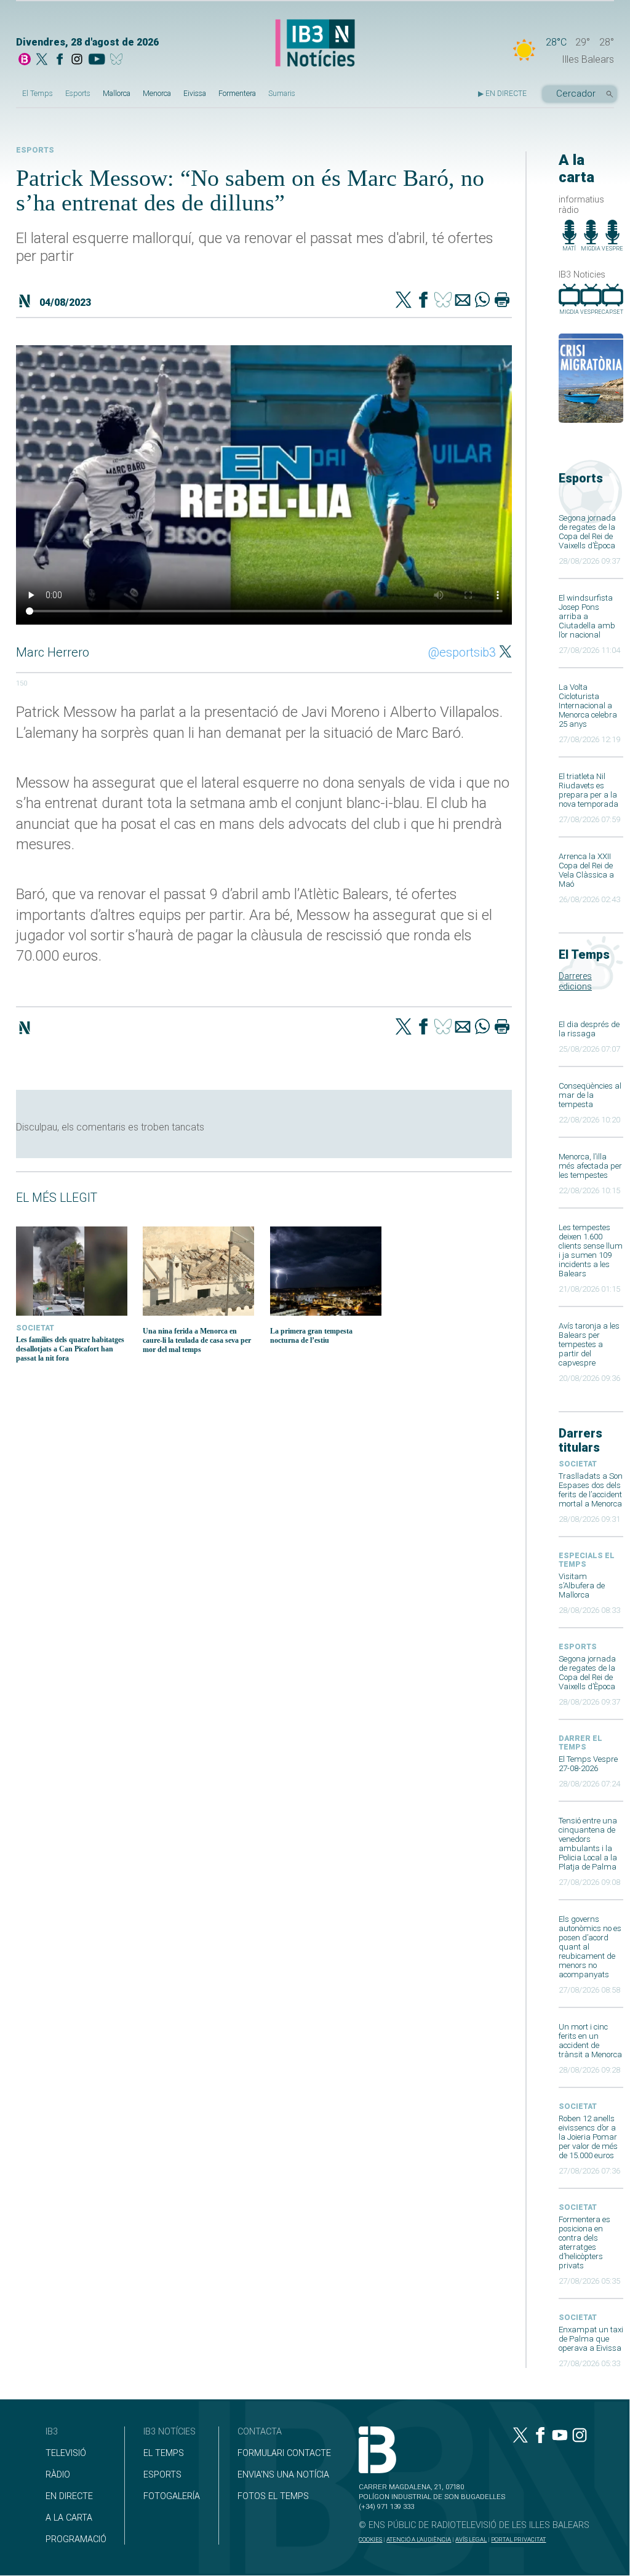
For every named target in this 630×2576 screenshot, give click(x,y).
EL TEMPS (164, 2453)
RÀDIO (58, 2475)
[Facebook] (60, 60)
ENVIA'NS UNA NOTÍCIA (283, 2475)
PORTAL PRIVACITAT (518, 2539)
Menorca (157, 94)
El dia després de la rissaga (589, 1029)
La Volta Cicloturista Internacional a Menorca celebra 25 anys (588, 706)
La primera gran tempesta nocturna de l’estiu (311, 1336)
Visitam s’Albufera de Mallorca (582, 1586)
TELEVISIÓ (66, 2453)
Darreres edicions (575, 982)
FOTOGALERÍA (172, 2496)
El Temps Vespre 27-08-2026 (588, 1764)
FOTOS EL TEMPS (273, 2496)
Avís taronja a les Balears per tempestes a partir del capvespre (589, 1344)
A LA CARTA (69, 2518)
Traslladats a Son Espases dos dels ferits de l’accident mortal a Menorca (591, 1490)
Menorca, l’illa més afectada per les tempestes (590, 1166)
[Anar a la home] (25, 60)
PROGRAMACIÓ (76, 2539)
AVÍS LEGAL (471, 2539)
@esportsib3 (462, 652)
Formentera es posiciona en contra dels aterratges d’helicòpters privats (584, 2242)
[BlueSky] (118, 60)
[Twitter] (404, 301)
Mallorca (117, 94)
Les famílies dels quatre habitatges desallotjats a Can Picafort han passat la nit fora (70, 1349)
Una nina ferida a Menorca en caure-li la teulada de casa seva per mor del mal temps (197, 1340)
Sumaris (282, 94)
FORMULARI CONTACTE (284, 2453)
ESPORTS (162, 2475)
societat (578, 1464)
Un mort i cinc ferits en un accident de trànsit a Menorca (590, 2041)
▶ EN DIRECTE (502, 94)
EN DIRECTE (69, 2496)
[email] (463, 301)
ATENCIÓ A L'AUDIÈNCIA (419, 2539)
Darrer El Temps (580, 1743)
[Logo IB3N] (315, 44)
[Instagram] (77, 60)
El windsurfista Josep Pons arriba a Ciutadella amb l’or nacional (587, 616)
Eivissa (195, 94)
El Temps (38, 94)
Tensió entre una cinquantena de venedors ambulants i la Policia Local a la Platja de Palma (588, 1844)
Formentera (237, 94)
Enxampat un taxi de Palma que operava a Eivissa (591, 2339)
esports (578, 1647)
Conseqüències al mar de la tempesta (590, 1095)
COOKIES (370, 2539)
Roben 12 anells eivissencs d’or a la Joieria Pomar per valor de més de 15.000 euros (588, 2137)
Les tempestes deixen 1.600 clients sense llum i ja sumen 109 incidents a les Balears (591, 1250)
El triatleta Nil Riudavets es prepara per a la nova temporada (588, 790)
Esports (78, 94)
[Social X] (42, 60)
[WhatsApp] (482, 301)
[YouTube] (96, 60)
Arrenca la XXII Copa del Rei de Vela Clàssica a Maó (586, 870)
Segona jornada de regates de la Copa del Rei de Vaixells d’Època (587, 532)
